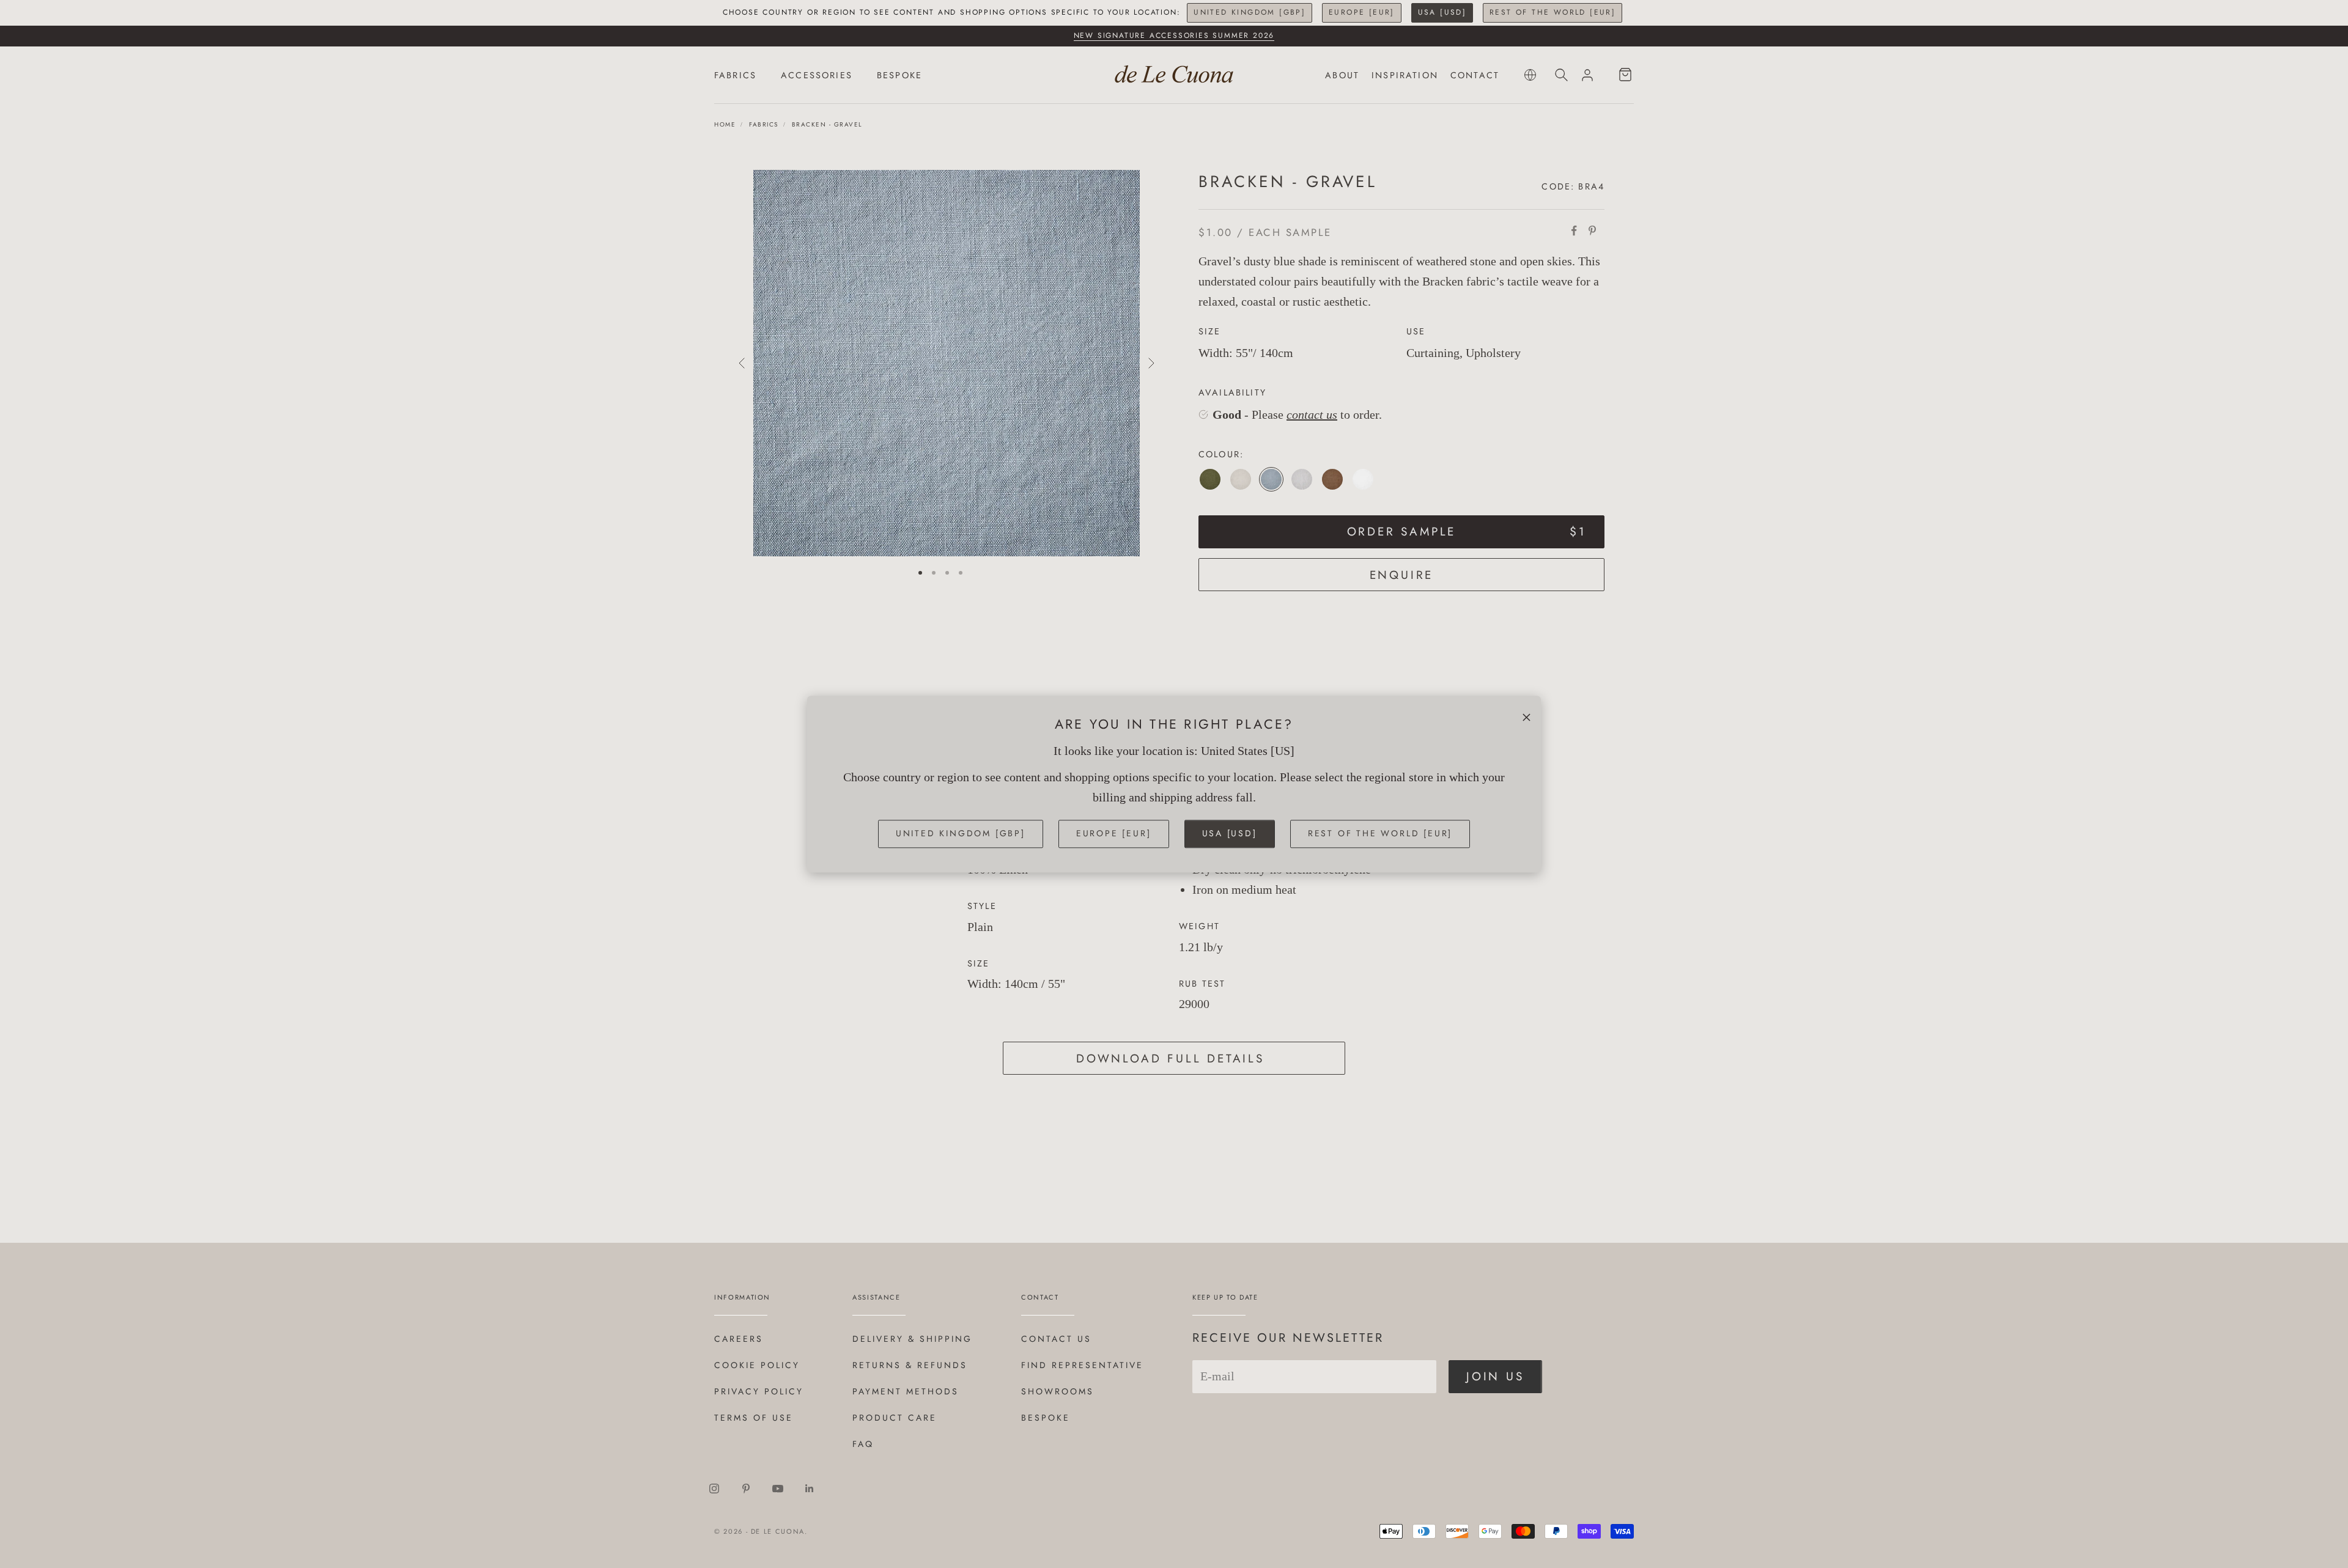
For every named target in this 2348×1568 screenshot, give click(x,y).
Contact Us (1056, 1339)
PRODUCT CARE (895, 1418)
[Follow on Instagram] (714, 1489)
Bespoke (1046, 1418)
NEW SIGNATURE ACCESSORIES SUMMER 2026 (1174, 35)
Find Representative (1082, 1365)
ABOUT (1342, 75)
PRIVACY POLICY (759, 1391)
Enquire (1402, 575)
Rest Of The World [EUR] (1552, 12)
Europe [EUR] (1362, 12)
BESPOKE (899, 75)
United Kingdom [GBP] (1250, 12)
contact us (1312, 414)
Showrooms (1058, 1391)
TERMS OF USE (754, 1418)
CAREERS (739, 1339)
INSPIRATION (1405, 75)
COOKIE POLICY (757, 1365)
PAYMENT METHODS (906, 1391)
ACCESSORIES (817, 75)
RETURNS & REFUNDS (910, 1365)
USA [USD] (1442, 12)
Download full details (1170, 1058)
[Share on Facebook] (1574, 230)
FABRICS (735, 75)
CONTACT (1475, 75)
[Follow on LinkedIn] (810, 1489)
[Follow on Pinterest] (746, 1489)
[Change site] (1530, 75)
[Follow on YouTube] (778, 1489)
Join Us (1495, 1376)
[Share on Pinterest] (1592, 230)
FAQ (863, 1444)
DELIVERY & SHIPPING (912, 1339)
